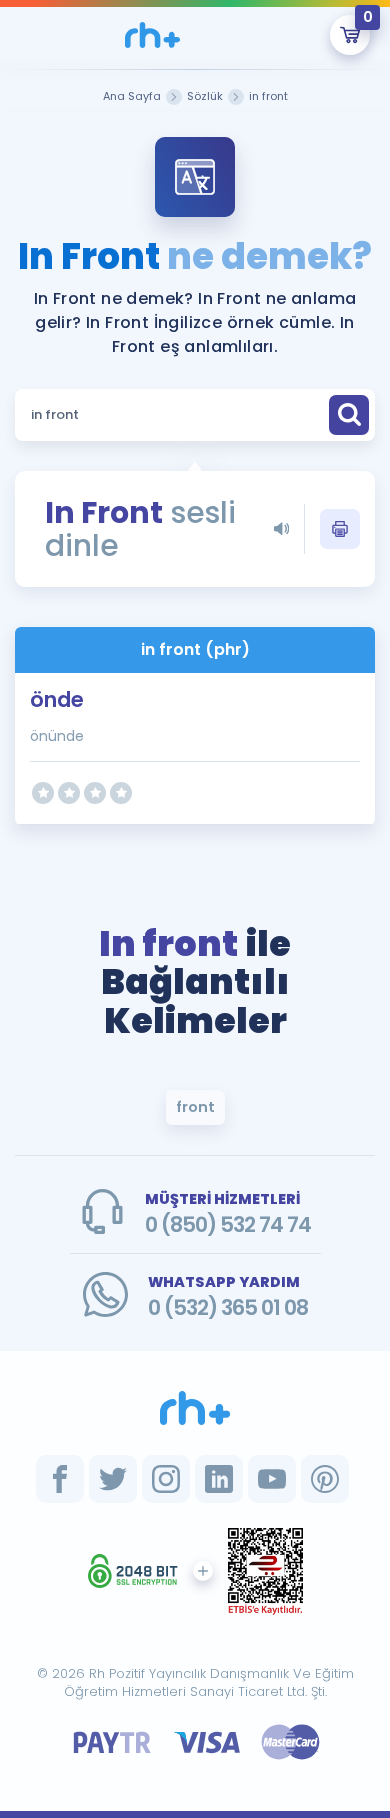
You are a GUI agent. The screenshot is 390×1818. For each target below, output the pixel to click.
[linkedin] (219, 1479)
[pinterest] (325, 1479)
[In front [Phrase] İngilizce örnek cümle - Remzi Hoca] (152, 35)
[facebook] (60, 1479)
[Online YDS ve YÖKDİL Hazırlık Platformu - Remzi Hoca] (195, 1408)
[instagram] (166, 1479)
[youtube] (272, 1479)
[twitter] (113, 1479)
